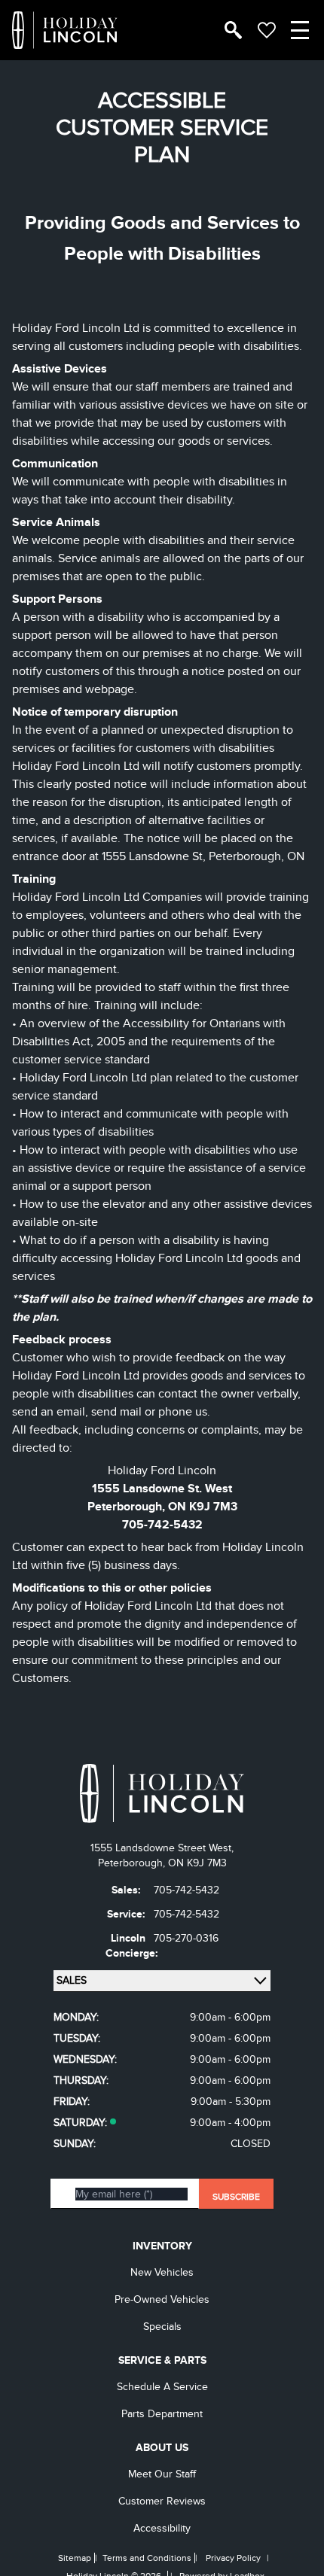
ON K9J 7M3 (197, 1863)
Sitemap (75, 2558)
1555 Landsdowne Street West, (162, 1848)
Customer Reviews (162, 2501)
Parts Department (162, 2414)
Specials (162, 2327)
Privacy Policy (233, 2558)
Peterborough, (133, 1863)
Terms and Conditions (147, 2558)
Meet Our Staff (162, 2474)
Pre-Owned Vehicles (162, 2299)
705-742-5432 (162, 1525)
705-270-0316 (186, 1938)
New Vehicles (162, 2272)
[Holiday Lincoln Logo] (65, 30)
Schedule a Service (162, 2387)
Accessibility (162, 2528)
